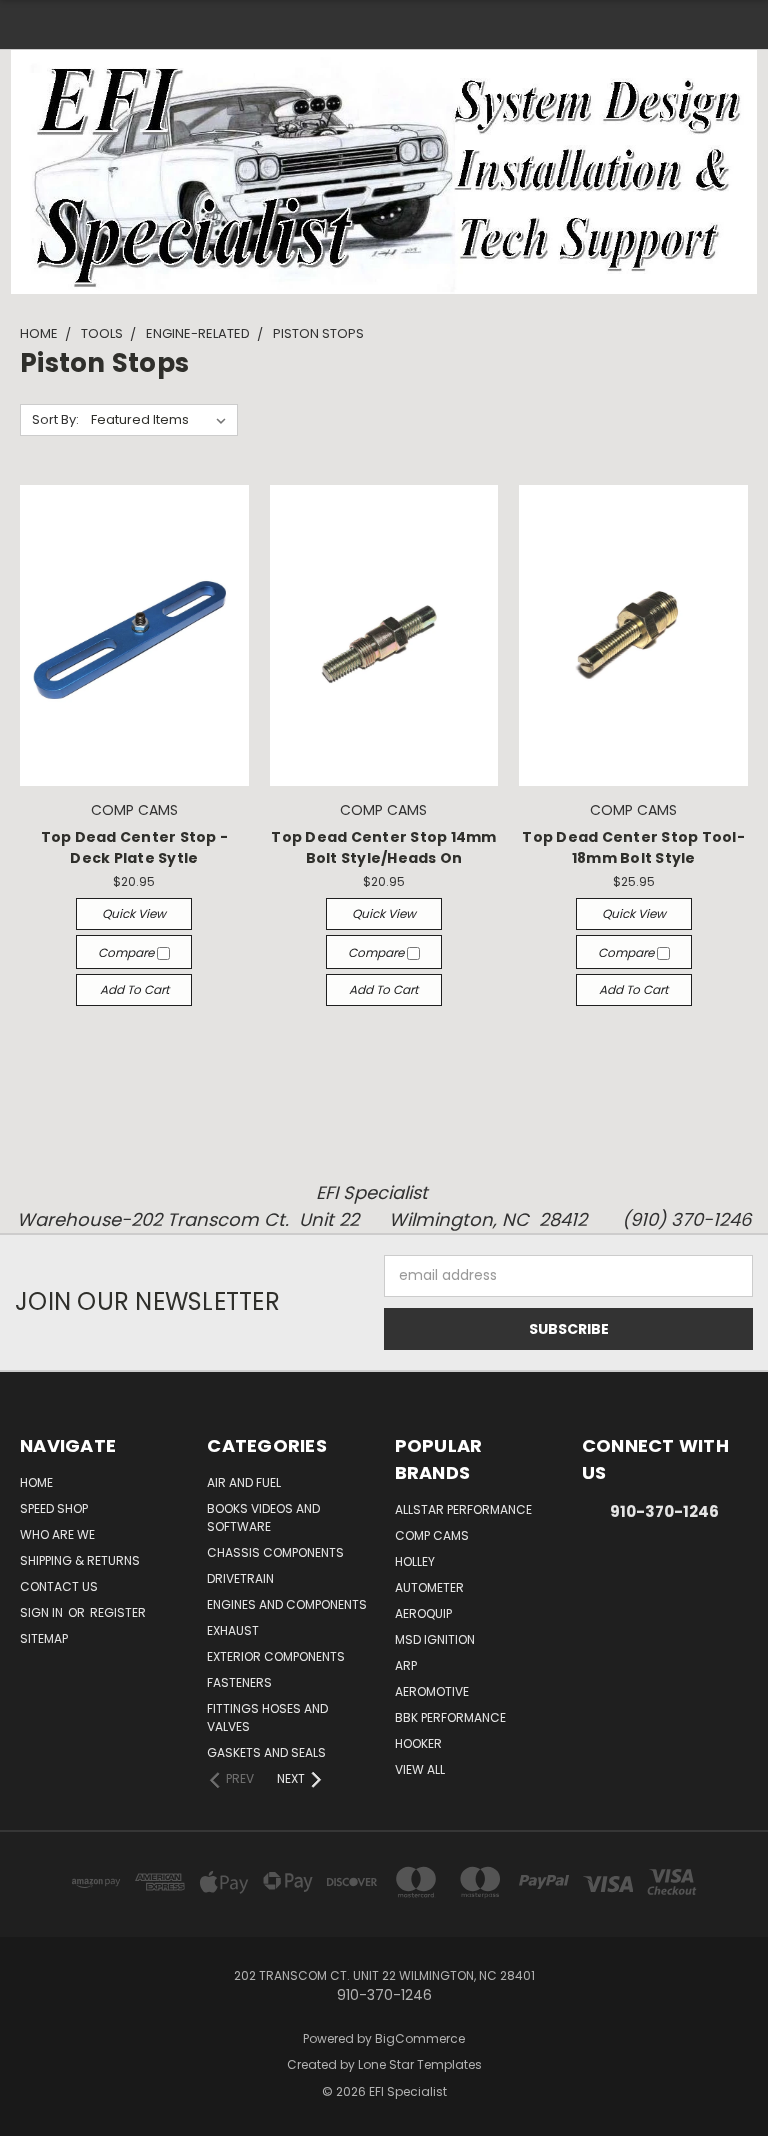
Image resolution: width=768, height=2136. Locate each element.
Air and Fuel (244, 1482)
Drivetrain (240, 1578)
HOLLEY (415, 1561)
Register (118, 1612)
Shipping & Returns (80, 1560)
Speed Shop (54, 1508)
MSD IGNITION (435, 1639)
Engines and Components (287, 1604)
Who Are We (57, 1534)
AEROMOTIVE (432, 1691)
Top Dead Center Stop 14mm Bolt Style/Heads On (383, 847)
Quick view (134, 913)
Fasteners (239, 1682)
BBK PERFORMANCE (450, 1717)
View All (420, 1769)
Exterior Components (276, 1656)
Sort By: (55, 419)
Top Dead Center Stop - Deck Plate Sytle (135, 847)
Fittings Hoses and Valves (267, 1717)
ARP (406, 1665)
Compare (127, 952)
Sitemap (44, 1638)
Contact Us (59, 1586)
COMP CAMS (432, 1535)
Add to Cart (134, 989)
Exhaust (233, 1630)
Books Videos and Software (263, 1517)
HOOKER (418, 1743)
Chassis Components (275, 1552)
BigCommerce (420, 2038)
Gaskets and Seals (266, 1752)
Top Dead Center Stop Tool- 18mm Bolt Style (633, 847)
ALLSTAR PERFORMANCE (463, 1509)
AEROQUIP (423, 1613)
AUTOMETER (429, 1587)
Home (36, 1482)
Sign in (43, 1612)
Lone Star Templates (420, 2064)
